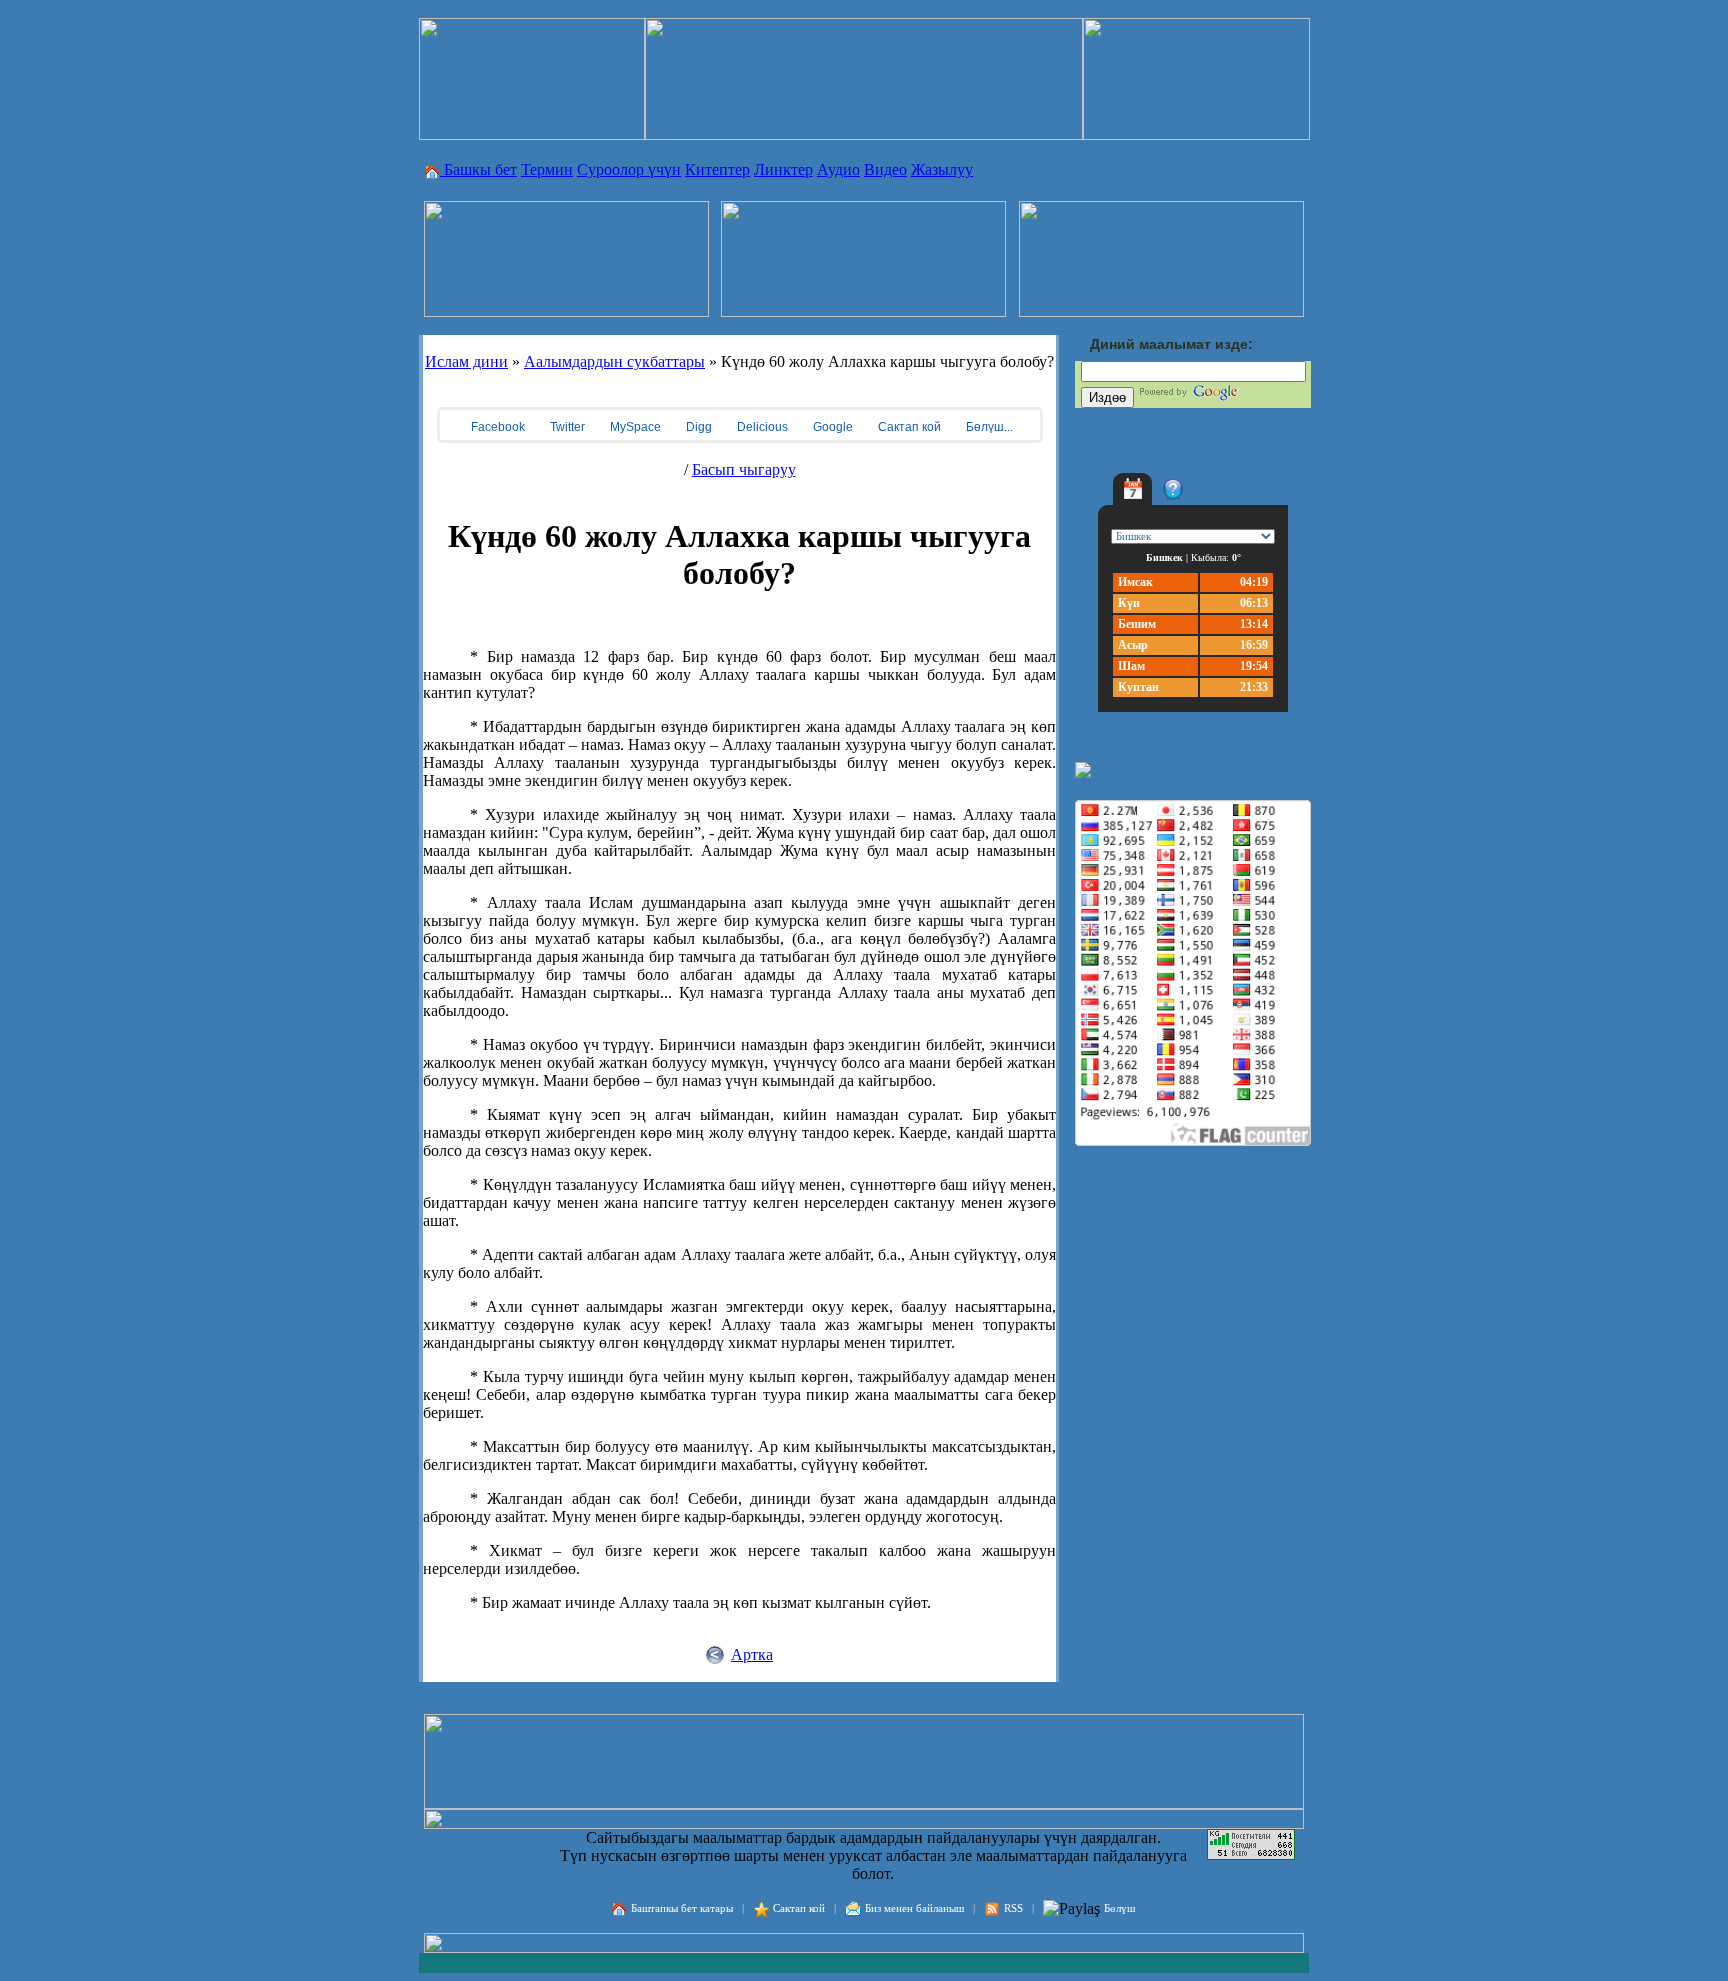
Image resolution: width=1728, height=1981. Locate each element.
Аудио (838, 169)
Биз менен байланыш (914, 1908)
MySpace (634, 427)
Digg (697, 427)
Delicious (761, 427)
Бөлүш (1119, 1908)
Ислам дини (466, 361)
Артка (752, 1654)
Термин (547, 169)
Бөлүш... (988, 427)
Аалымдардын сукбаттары (614, 361)
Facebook (496, 427)
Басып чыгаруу (744, 469)
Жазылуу (942, 169)
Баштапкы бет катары (682, 1908)
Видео (885, 169)
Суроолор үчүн (629, 169)
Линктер (783, 169)
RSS (1013, 1908)
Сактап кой (908, 427)
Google (831, 427)
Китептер (717, 169)
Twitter (566, 427)
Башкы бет (478, 169)
